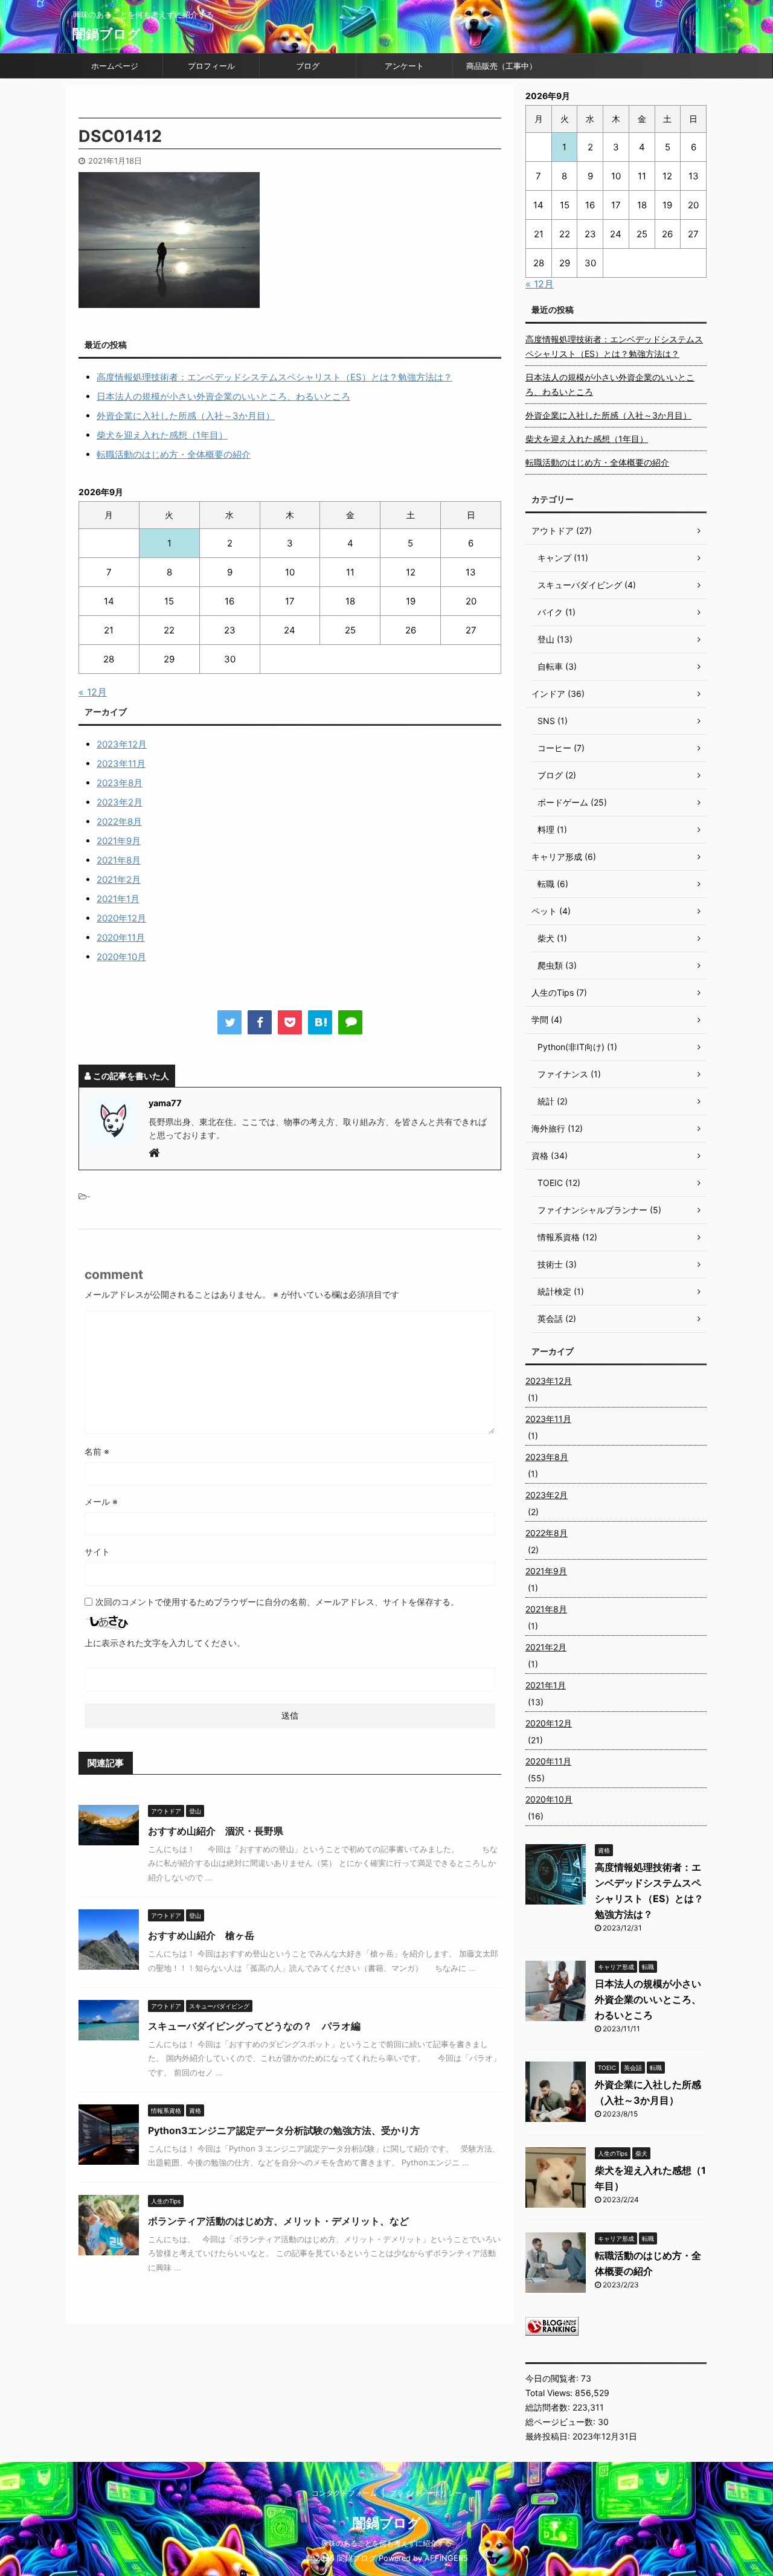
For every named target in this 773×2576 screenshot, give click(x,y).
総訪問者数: (549, 2407)
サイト (97, 1552)
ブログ (308, 66)
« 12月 (93, 692)
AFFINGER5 (446, 2558)
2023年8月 (120, 783)
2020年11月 (121, 937)
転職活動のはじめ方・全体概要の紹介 (174, 454)
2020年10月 (121, 957)
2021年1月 (118, 899)
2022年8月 (119, 822)
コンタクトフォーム (344, 2493)
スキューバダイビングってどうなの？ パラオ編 (254, 2026)
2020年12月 (121, 918)
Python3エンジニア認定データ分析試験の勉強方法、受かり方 (284, 2130)
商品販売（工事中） (502, 66)
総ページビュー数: (562, 2422)
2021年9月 (119, 841)
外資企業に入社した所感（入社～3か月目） (186, 416)
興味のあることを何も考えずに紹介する (386, 2543)
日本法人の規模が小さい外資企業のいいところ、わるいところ (223, 396)
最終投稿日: (549, 2436)
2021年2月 (119, 879)
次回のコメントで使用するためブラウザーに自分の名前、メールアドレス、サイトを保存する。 (277, 1602)
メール (101, 1501)
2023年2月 (120, 802)
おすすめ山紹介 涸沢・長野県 (216, 1831)
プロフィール (211, 66)
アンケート (404, 66)
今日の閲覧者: (553, 2378)
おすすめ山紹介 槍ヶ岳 (201, 1935)
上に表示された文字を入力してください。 (165, 1643)
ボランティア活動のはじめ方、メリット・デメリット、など (278, 2221)
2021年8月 (119, 860)
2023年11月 (121, 764)
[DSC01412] (320, 1022)
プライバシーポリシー (426, 2493)
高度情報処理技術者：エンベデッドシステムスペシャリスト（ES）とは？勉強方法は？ (274, 377)
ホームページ (115, 66)
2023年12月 (122, 744)
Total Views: (550, 2393)
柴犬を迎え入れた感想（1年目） (162, 435)
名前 (97, 1451)
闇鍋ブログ (107, 34)
